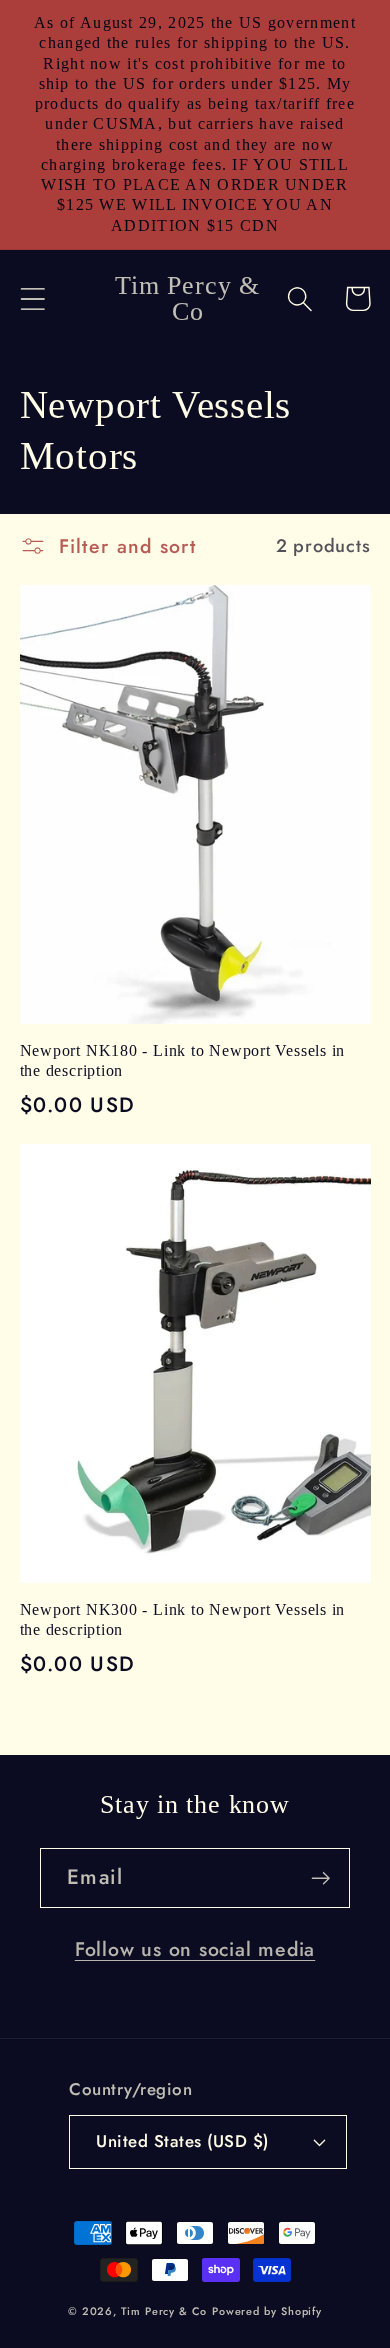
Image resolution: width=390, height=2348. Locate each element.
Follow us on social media (195, 1949)
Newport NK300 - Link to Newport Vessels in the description (183, 1619)
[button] (32, 298)
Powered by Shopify (267, 2311)
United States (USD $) (182, 2141)
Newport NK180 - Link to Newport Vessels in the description (183, 1060)
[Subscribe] (320, 1878)
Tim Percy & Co (164, 2311)
